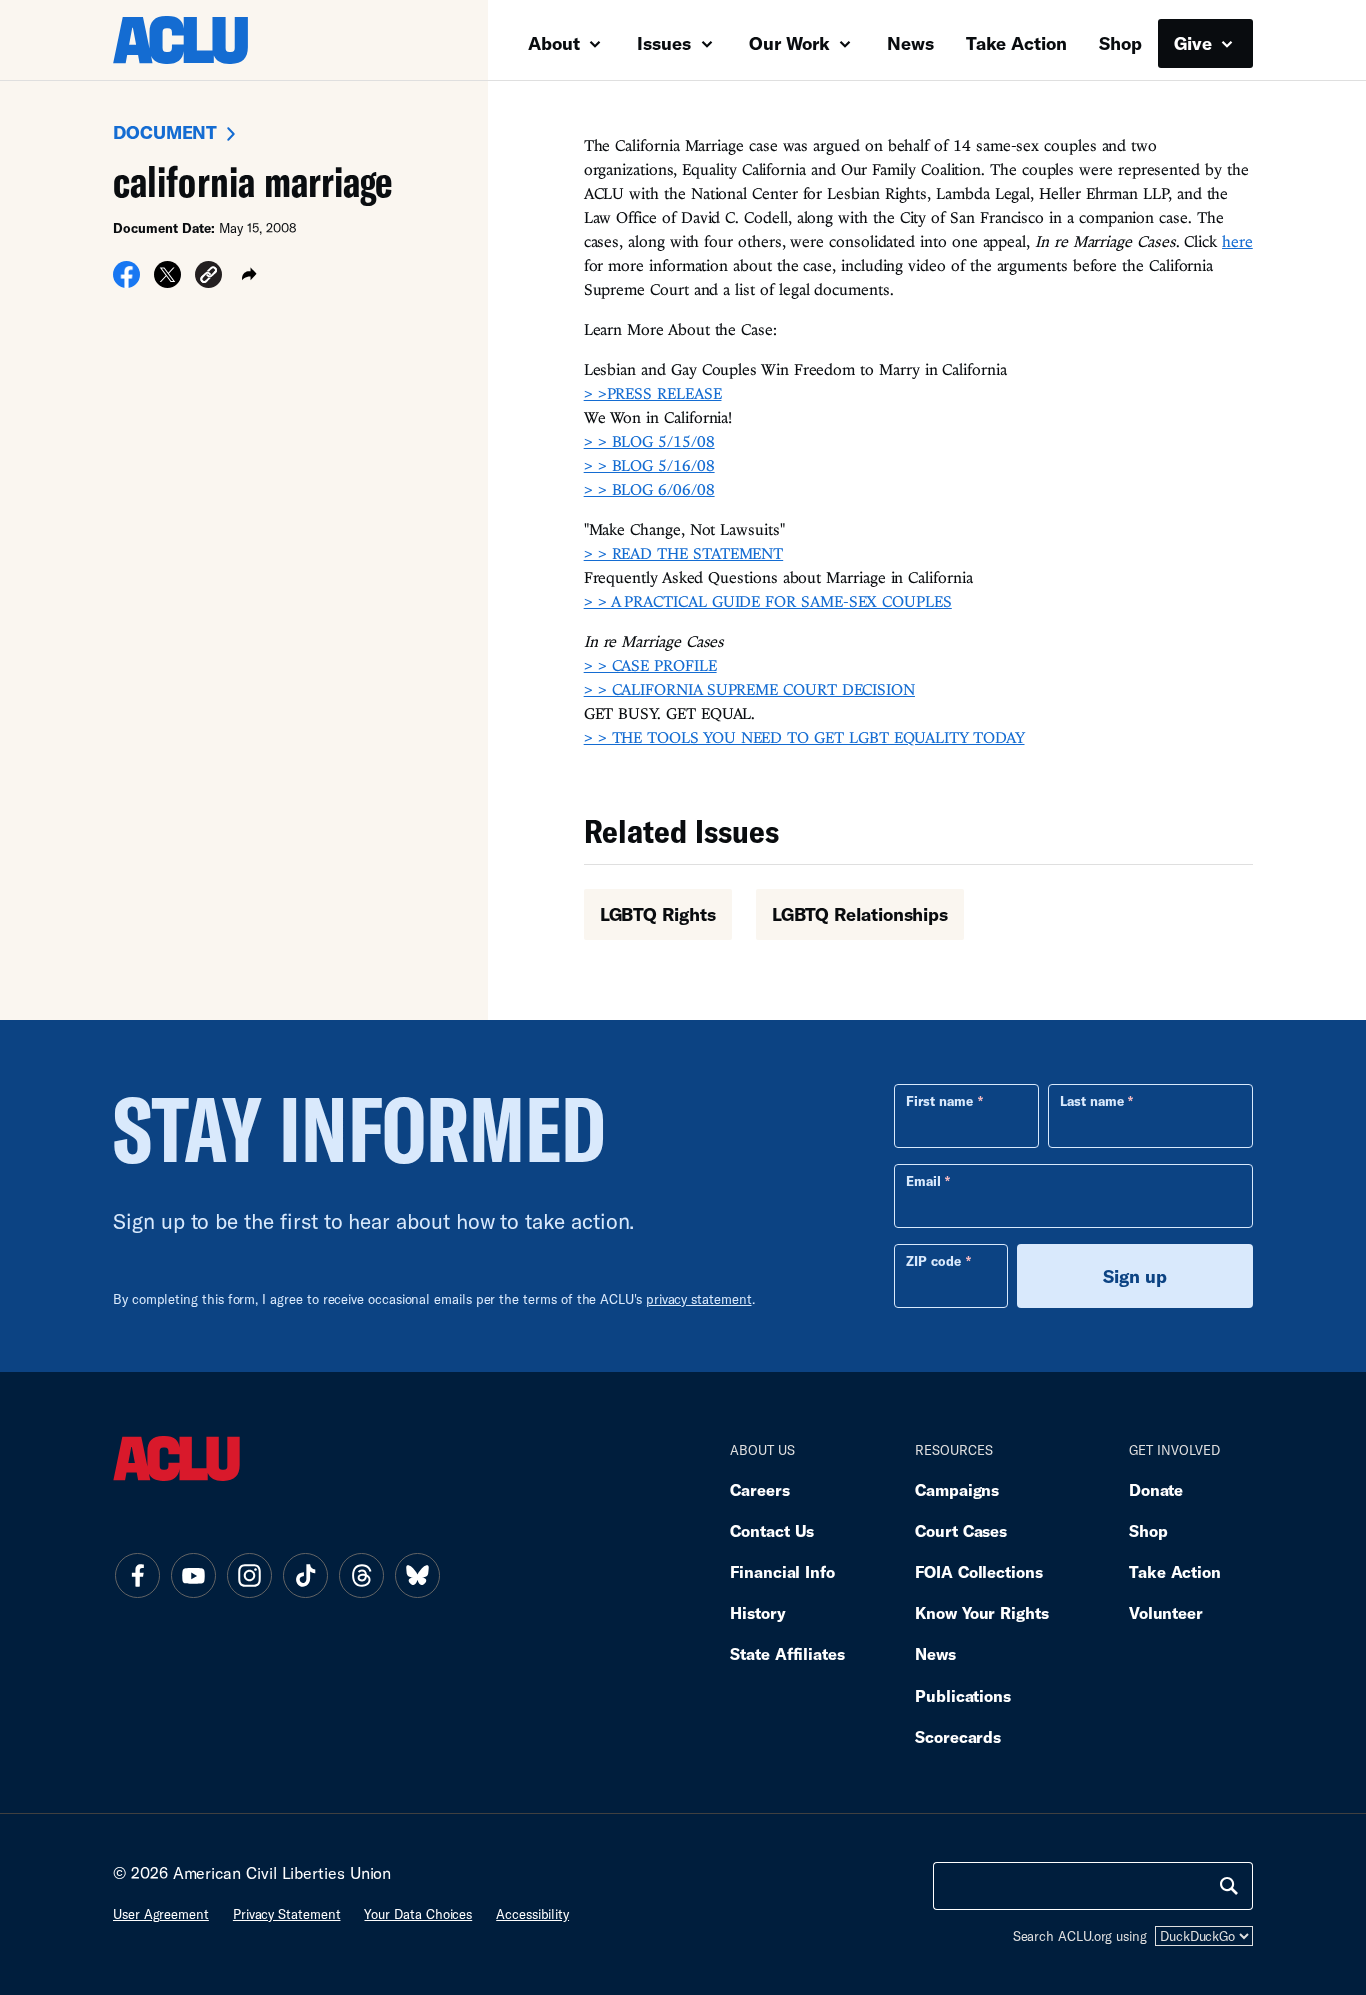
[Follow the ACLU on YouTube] (193, 1575)
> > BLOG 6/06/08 (649, 489)
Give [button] (1195, 43)
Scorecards (958, 1736)
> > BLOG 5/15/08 (649, 441)
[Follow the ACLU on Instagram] (249, 1575)
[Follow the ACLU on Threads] (361, 1575)
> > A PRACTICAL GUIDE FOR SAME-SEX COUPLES (768, 601)
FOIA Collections (979, 1571)
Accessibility (532, 1914)
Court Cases (961, 1530)
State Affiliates (787, 1653)
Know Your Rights (982, 1612)
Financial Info (782, 1571)
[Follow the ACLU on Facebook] (137, 1575)
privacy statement (699, 1299)
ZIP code (933, 1261)
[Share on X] (167, 281)
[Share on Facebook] (126, 281)
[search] (1229, 1886)
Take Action (1016, 43)
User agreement (161, 1914)
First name (939, 1101)
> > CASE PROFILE (650, 665)
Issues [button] (666, 43)
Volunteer (1166, 1612)
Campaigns (957, 1489)
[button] (208, 277)
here (1237, 241)
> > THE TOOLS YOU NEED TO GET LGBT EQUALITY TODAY (804, 737)
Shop (1120, 43)
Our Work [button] (792, 43)
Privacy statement (287, 1914)
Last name (1092, 1101)
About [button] (556, 43)
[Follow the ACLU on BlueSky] (417, 1575)
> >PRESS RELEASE (653, 393)
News (910, 43)
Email (923, 1181)
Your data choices (418, 1914)
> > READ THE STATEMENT (684, 553)
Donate (1156, 1489)
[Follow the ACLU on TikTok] (305, 1575)
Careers (759, 1489)
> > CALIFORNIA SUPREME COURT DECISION (749, 689)
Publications (963, 1695)
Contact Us (772, 1530)
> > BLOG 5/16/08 (649, 465)
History (757, 1612)
